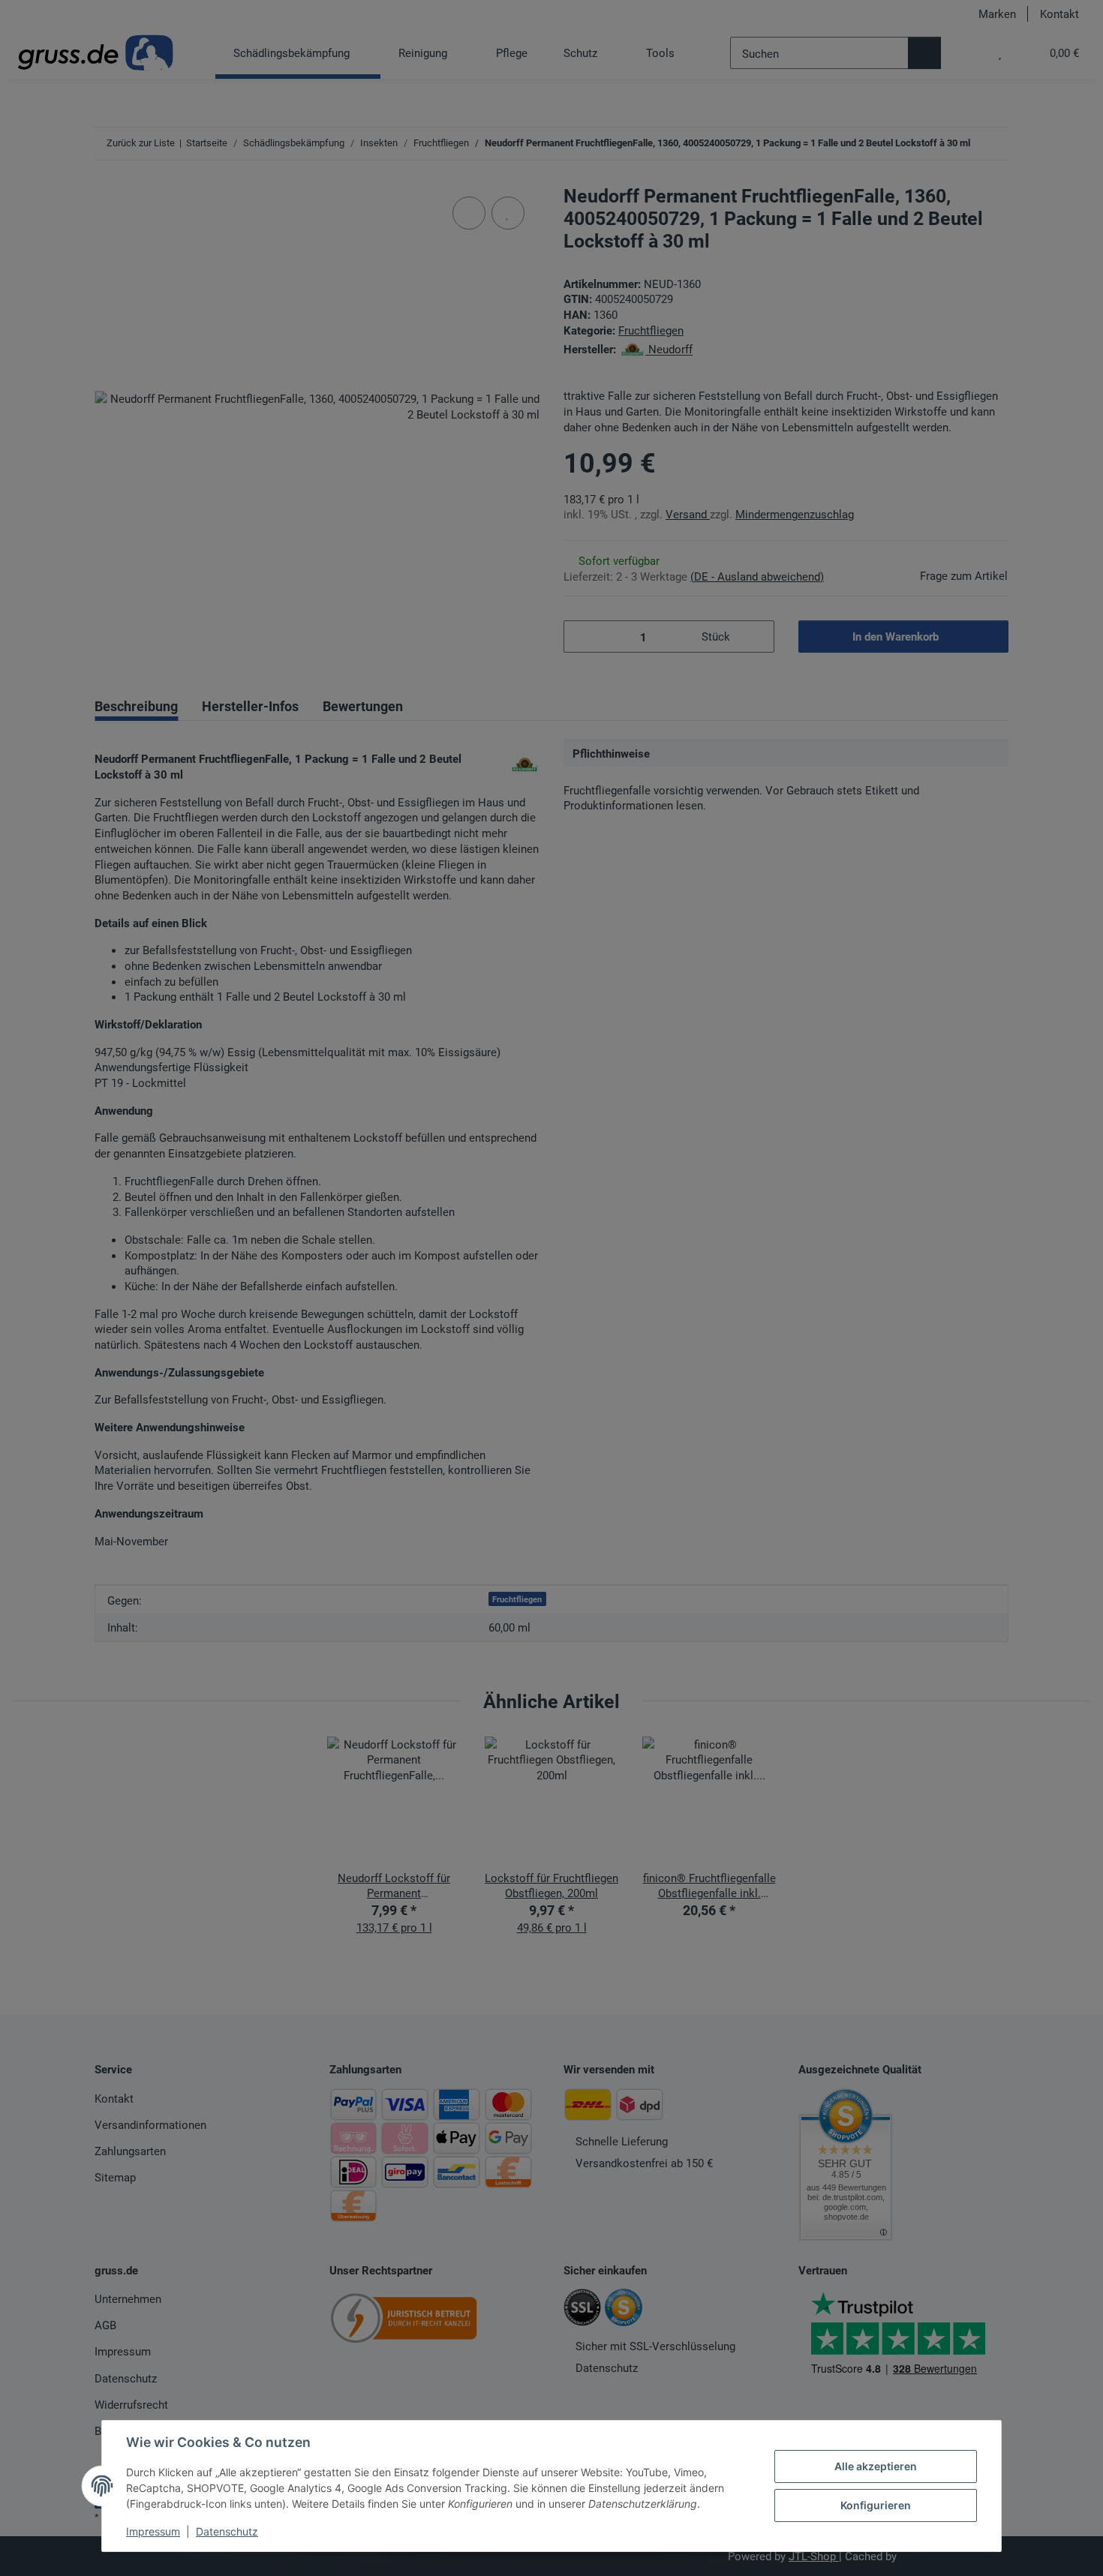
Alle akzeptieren (876, 2466)
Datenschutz (227, 2531)
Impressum (153, 2531)
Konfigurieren (876, 2505)
